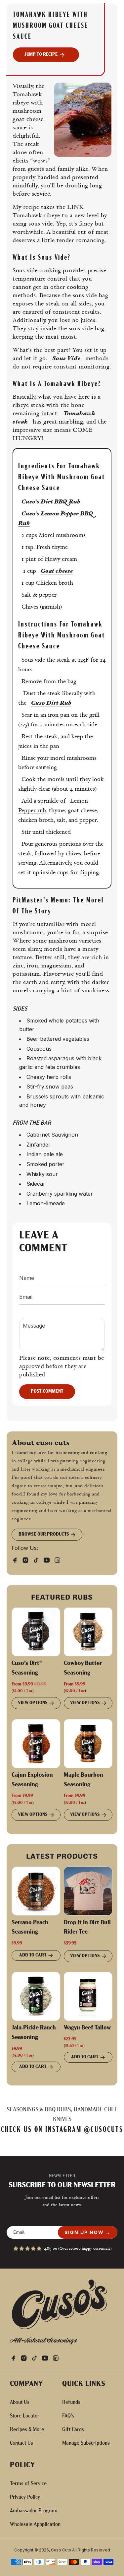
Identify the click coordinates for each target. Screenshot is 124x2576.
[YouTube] (49, 1558)
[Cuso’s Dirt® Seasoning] (36, 1632)
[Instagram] (27, 1558)
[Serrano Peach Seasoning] (36, 1891)
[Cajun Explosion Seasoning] (36, 1744)
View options (33, 1703)
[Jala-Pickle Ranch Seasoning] (36, 1997)
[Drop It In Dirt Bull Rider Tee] (88, 1891)
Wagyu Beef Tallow (87, 2028)
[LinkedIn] (59, 1558)
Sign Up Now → (88, 2232)
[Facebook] (17, 1558)
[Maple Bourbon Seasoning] (88, 1744)
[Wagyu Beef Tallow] (88, 1997)
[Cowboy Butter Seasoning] (88, 1632)
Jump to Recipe (41, 55)
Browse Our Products (44, 1534)
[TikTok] (38, 1558)
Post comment (47, 1391)
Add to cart (33, 1955)
